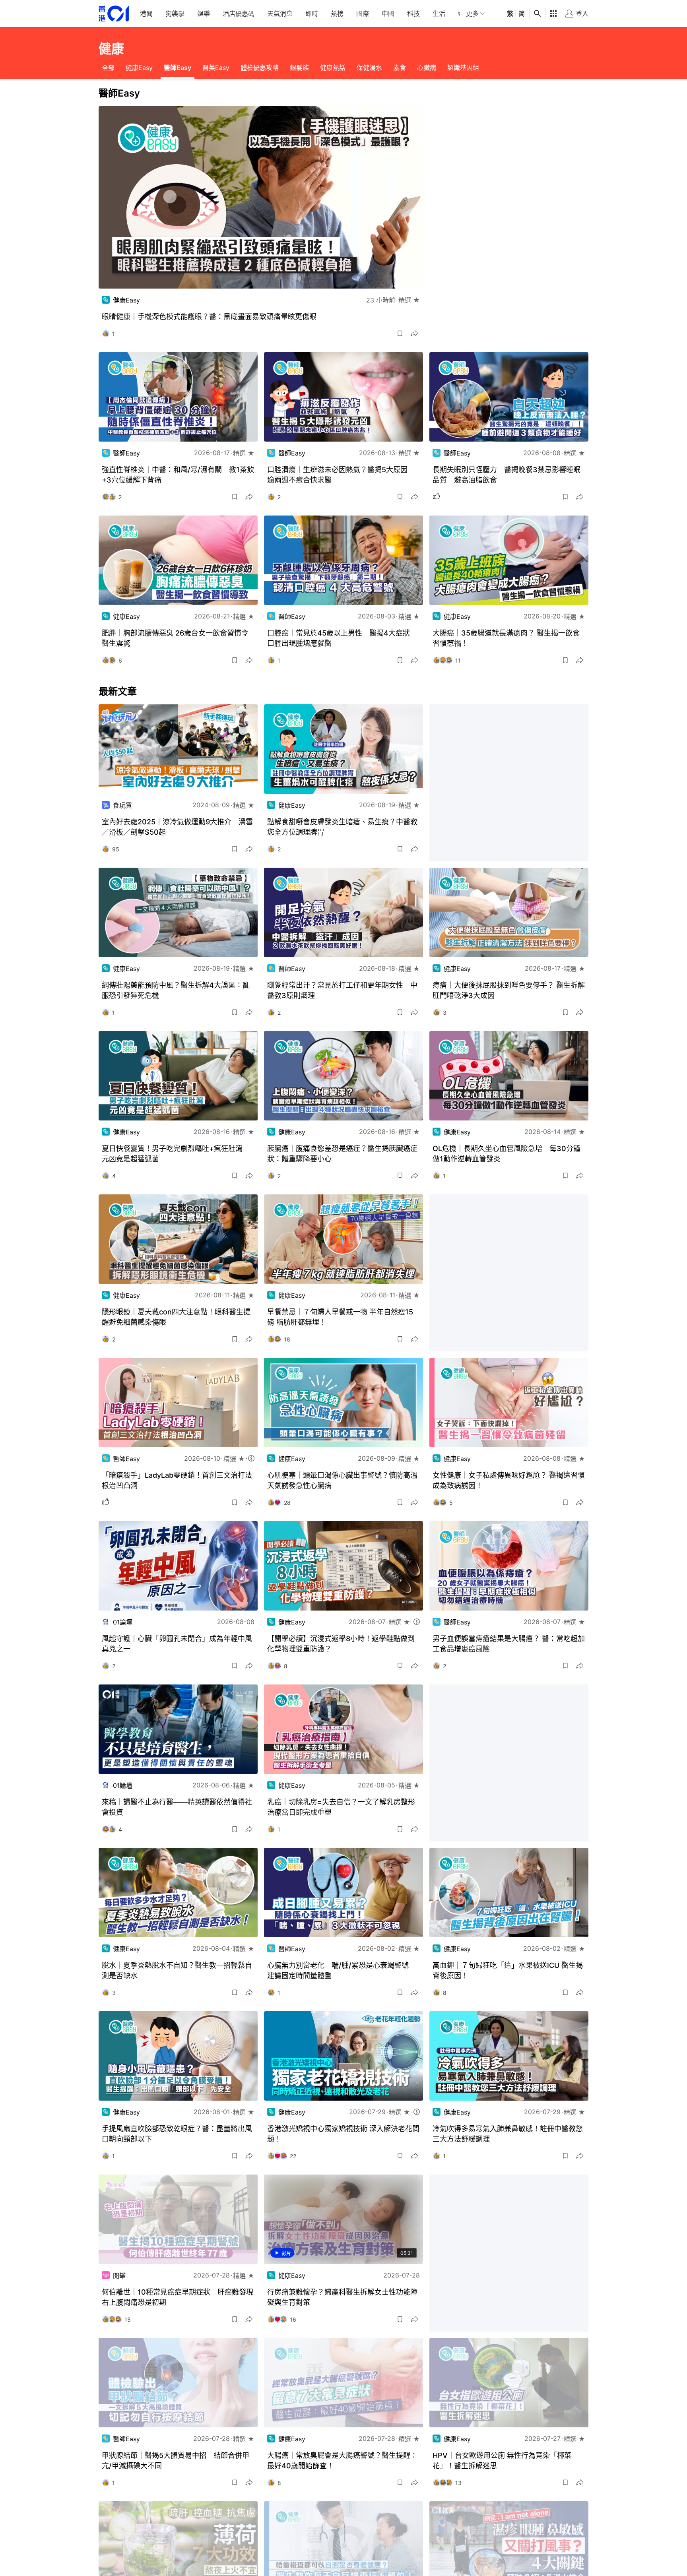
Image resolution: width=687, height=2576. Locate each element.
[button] (400, 333)
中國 (388, 14)
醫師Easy (178, 68)
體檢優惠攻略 (260, 68)
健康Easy (139, 68)
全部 (108, 68)
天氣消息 (280, 14)
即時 (312, 14)
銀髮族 (299, 68)
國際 (363, 14)
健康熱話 (333, 68)
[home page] (114, 14)
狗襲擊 (175, 14)
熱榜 (337, 14)
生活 (439, 14)
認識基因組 (463, 68)
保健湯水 (369, 68)
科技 (413, 14)
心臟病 (427, 68)
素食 (400, 68)
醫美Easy (216, 68)
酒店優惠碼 (239, 14)
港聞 (146, 14)
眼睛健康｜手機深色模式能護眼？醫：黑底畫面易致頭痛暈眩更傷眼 (209, 317)
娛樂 (204, 14)
